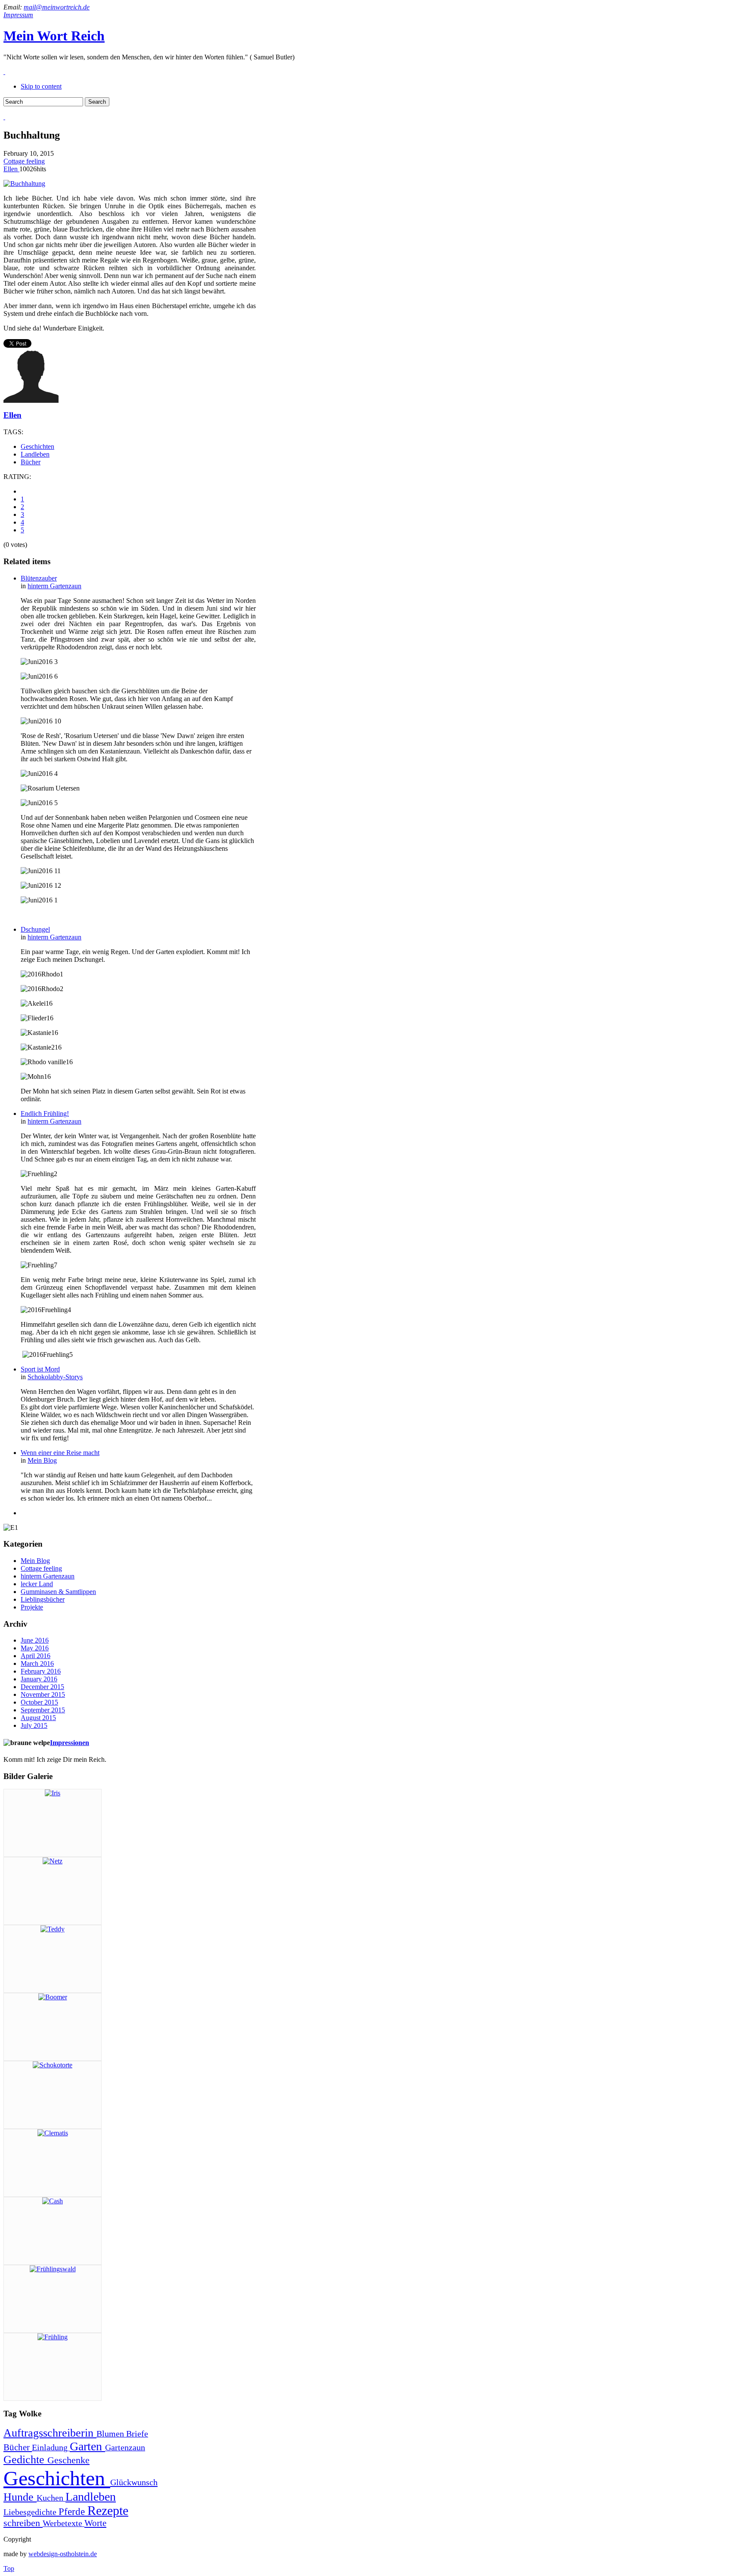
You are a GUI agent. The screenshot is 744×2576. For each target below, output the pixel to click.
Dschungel (35, 929)
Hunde (20, 2497)
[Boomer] (53, 1997)
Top (9, 2568)
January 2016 (39, 1679)
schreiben (23, 2523)
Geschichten (37, 446)
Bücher (31, 462)
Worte (95, 2523)
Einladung (51, 2447)
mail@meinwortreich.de (57, 7)
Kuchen (51, 2498)
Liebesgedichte (31, 2512)
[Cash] (53, 2201)
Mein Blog (42, 1460)
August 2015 (38, 1718)
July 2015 (34, 1725)
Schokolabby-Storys (55, 1377)
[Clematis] (53, 2133)
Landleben (35, 454)
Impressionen (70, 1743)
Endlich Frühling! (45, 1113)
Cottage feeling (24, 161)
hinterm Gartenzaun (54, 586)
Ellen (11, 169)
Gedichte (25, 2460)
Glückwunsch (134, 2482)
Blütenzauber (39, 578)
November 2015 (43, 1694)
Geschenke (68, 2460)
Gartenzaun (125, 2447)
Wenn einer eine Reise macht (60, 1453)
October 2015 (39, 1702)
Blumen (111, 2434)
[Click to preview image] (24, 184)
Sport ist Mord (40, 1369)
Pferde (73, 2511)
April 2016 (36, 1656)
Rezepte (108, 2511)
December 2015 (42, 1687)
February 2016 (41, 1671)
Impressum (18, 15)
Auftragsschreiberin (50, 2433)
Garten (87, 2446)
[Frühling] (53, 2337)
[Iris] (53, 1793)
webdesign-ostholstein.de (63, 2554)
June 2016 (35, 1640)
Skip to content (41, 86)
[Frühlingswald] (53, 2269)
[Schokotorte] (53, 2065)
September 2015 (43, 1710)
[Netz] (53, 1861)
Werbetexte (64, 2523)
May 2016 (35, 1648)
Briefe (137, 2434)
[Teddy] (53, 1929)
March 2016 (37, 1663)
